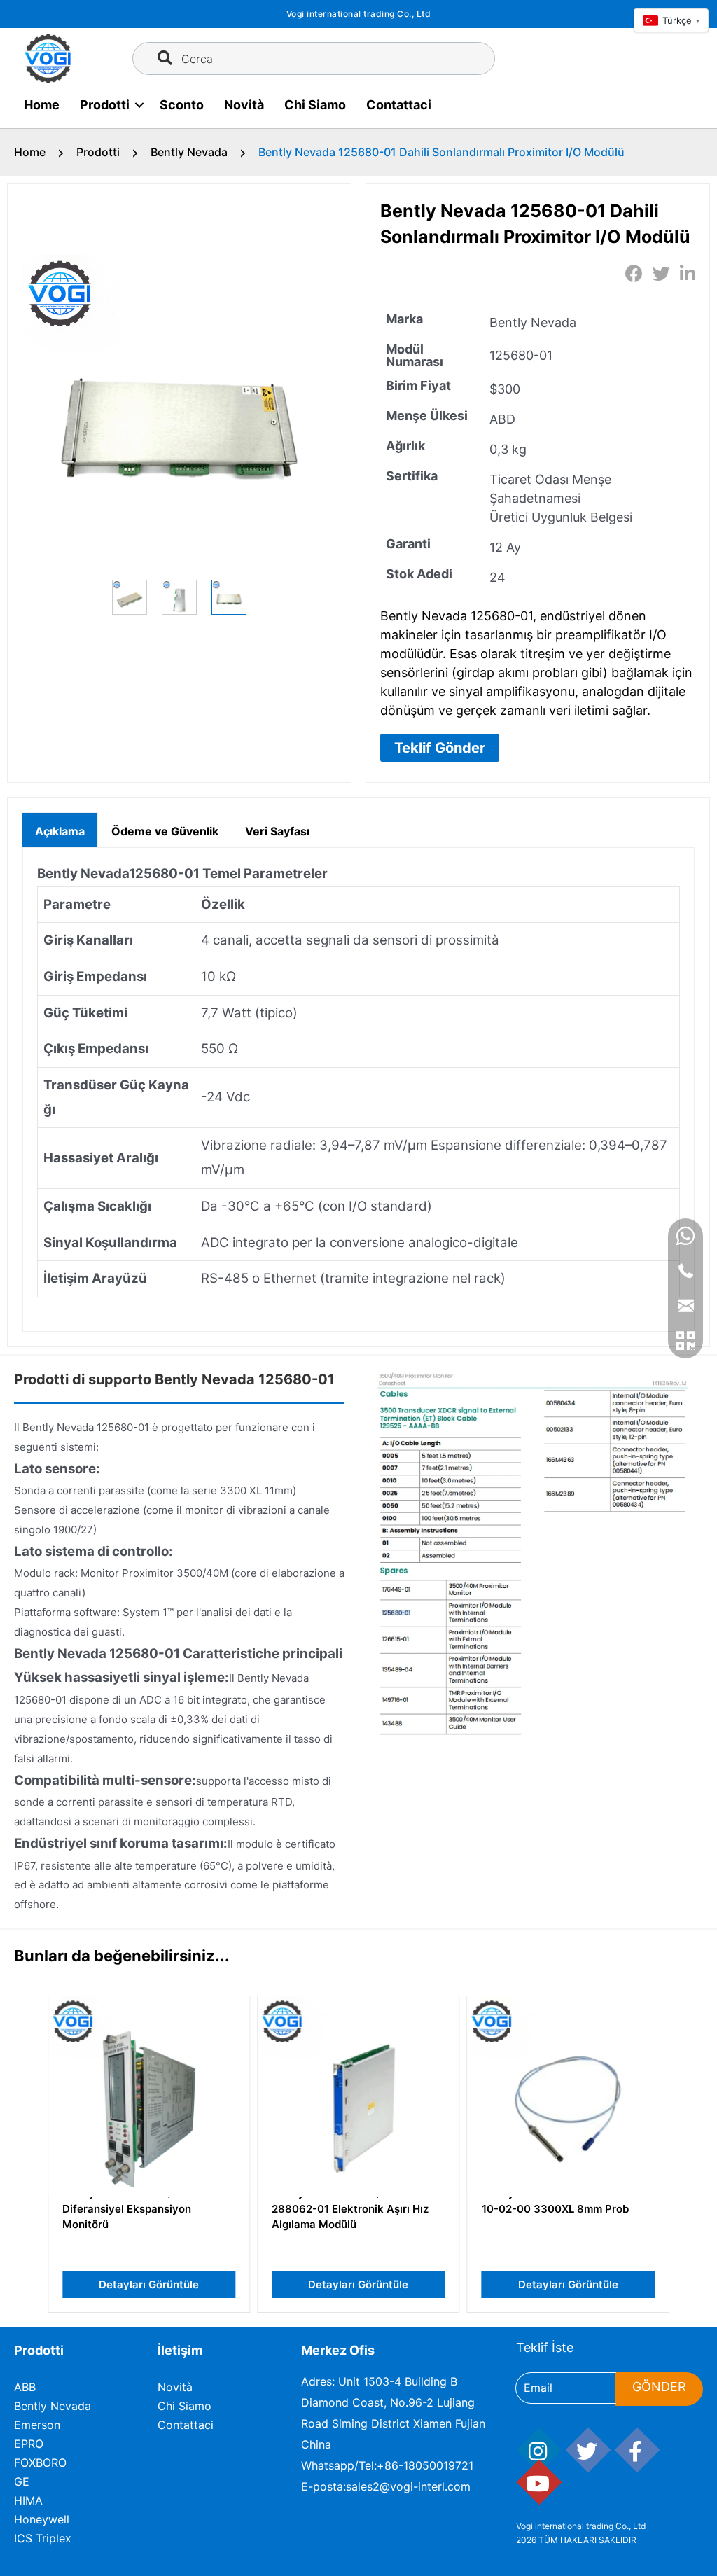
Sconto (182, 105)
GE (22, 2481)
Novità (244, 105)
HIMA (28, 2500)
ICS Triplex (43, 2538)
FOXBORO (40, 2463)
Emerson (37, 2425)
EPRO (29, 2444)
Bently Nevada (189, 152)
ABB (25, 2387)
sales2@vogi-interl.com (408, 2486)
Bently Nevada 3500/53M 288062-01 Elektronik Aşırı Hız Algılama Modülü (350, 2208)
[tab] (60, 830)
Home (42, 105)
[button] (440, 748)
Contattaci (399, 105)
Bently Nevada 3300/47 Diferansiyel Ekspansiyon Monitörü (127, 2208)
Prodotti (105, 105)
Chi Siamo (315, 105)
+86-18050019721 (425, 2465)
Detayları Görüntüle (149, 2284)
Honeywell (42, 2519)
